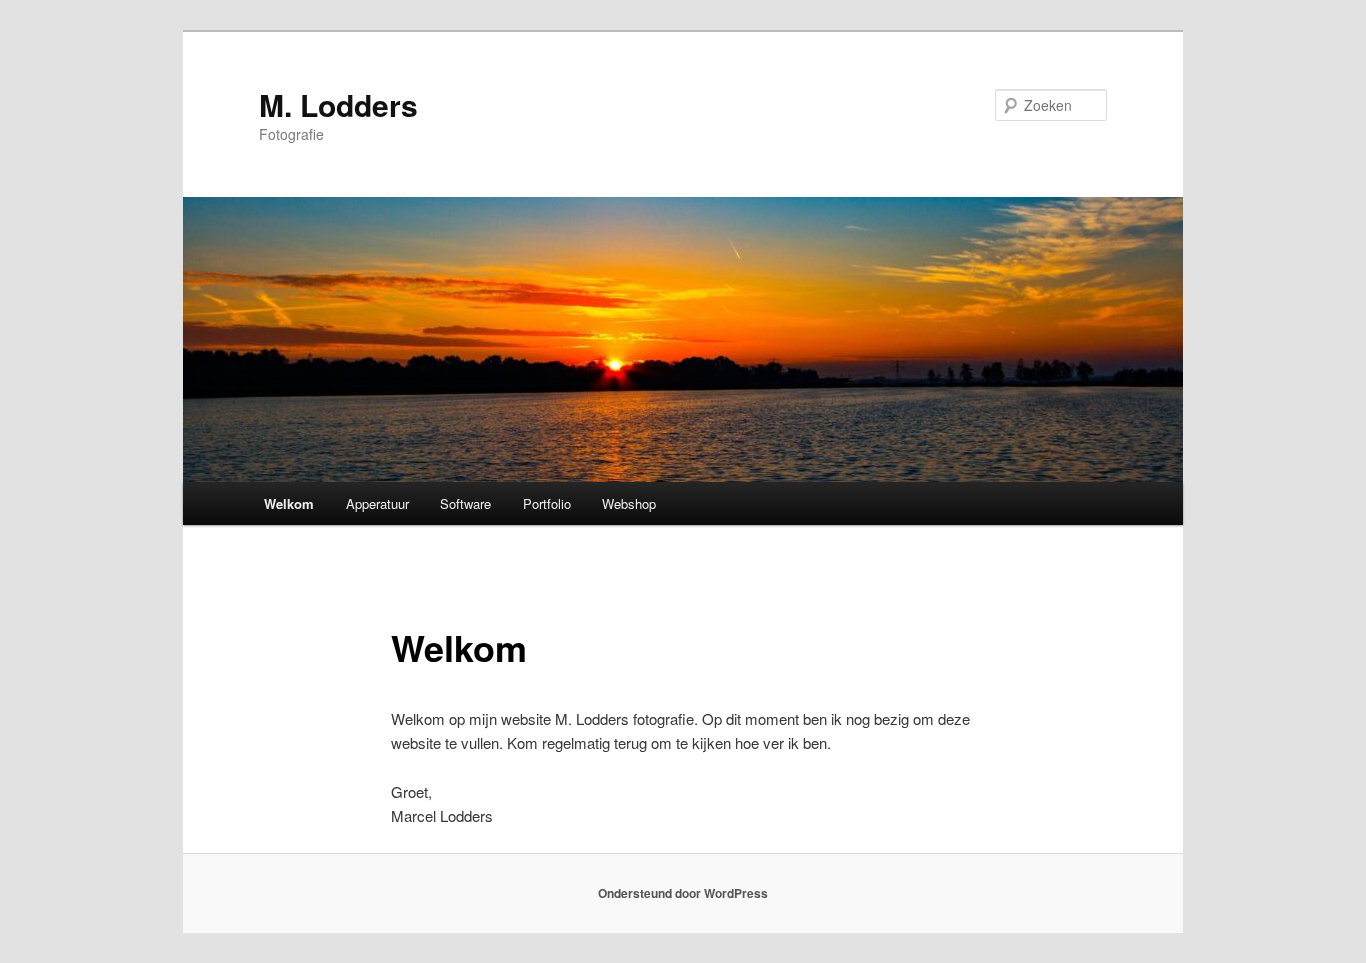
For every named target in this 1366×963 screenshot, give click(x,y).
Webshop (629, 503)
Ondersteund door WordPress (683, 893)
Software (465, 503)
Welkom (289, 503)
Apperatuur (377, 503)
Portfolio (547, 503)
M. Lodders (338, 104)
